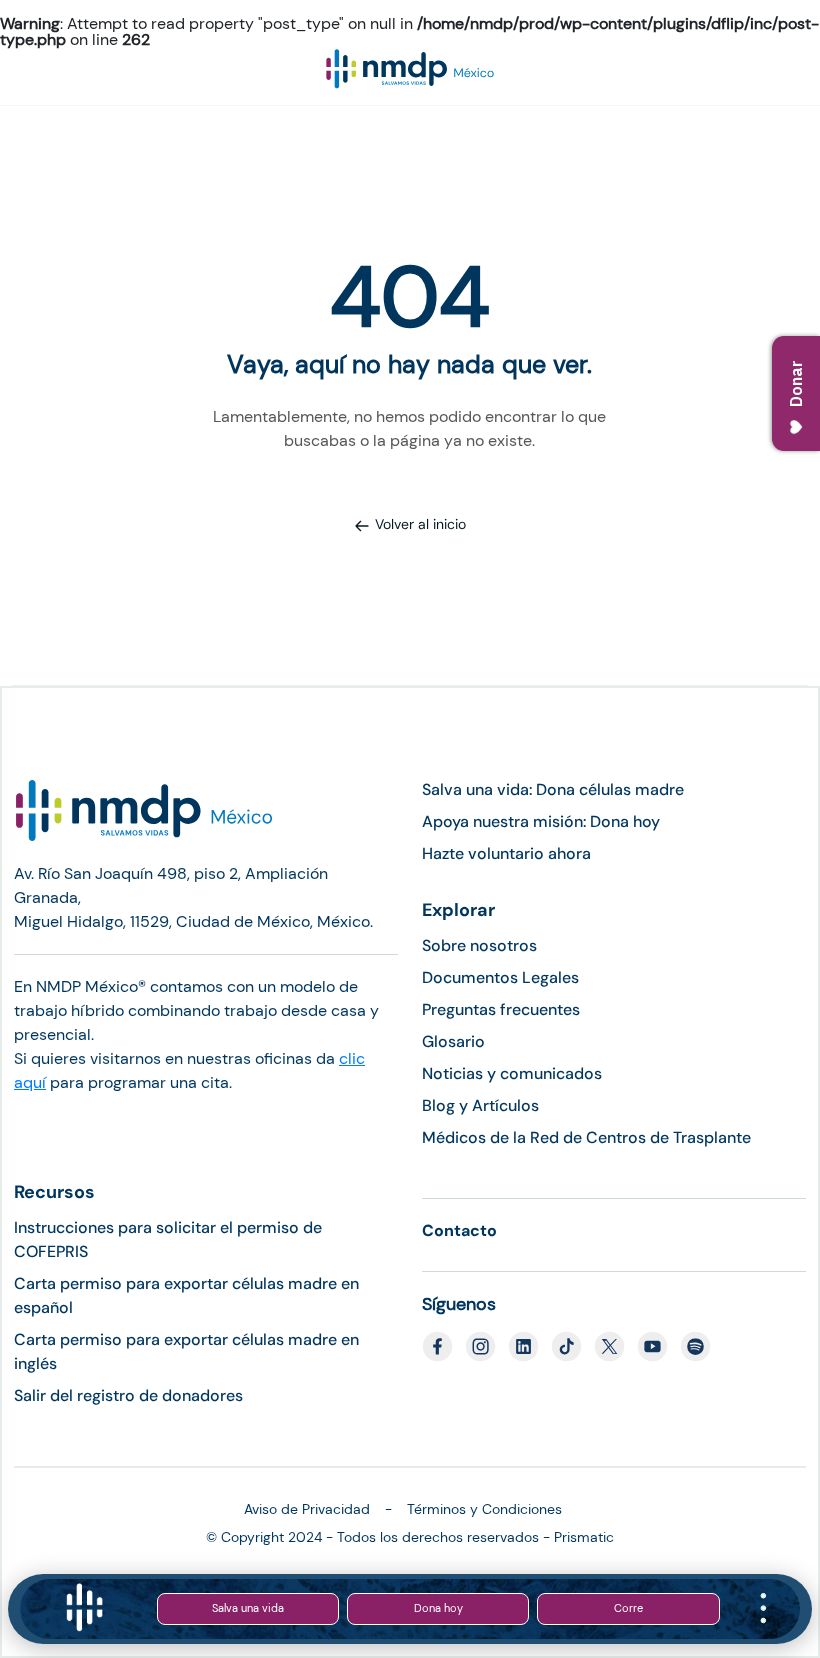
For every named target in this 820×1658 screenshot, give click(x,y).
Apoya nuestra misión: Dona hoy (541, 821)
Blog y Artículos (480, 1105)
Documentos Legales (500, 977)
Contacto (459, 1230)
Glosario (453, 1041)
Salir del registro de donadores (128, 1395)
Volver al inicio (420, 524)
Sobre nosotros (479, 945)
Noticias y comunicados (512, 1073)
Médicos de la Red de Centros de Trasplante (586, 1137)
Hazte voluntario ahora (506, 853)
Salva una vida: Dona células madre (553, 789)
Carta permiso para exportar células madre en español (186, 1295)
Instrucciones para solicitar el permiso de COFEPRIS (168, 1239)
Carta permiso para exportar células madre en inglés (186, 1351)
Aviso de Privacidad (307, 1509)
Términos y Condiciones (484, 1509)
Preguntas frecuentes (501, 1009)
